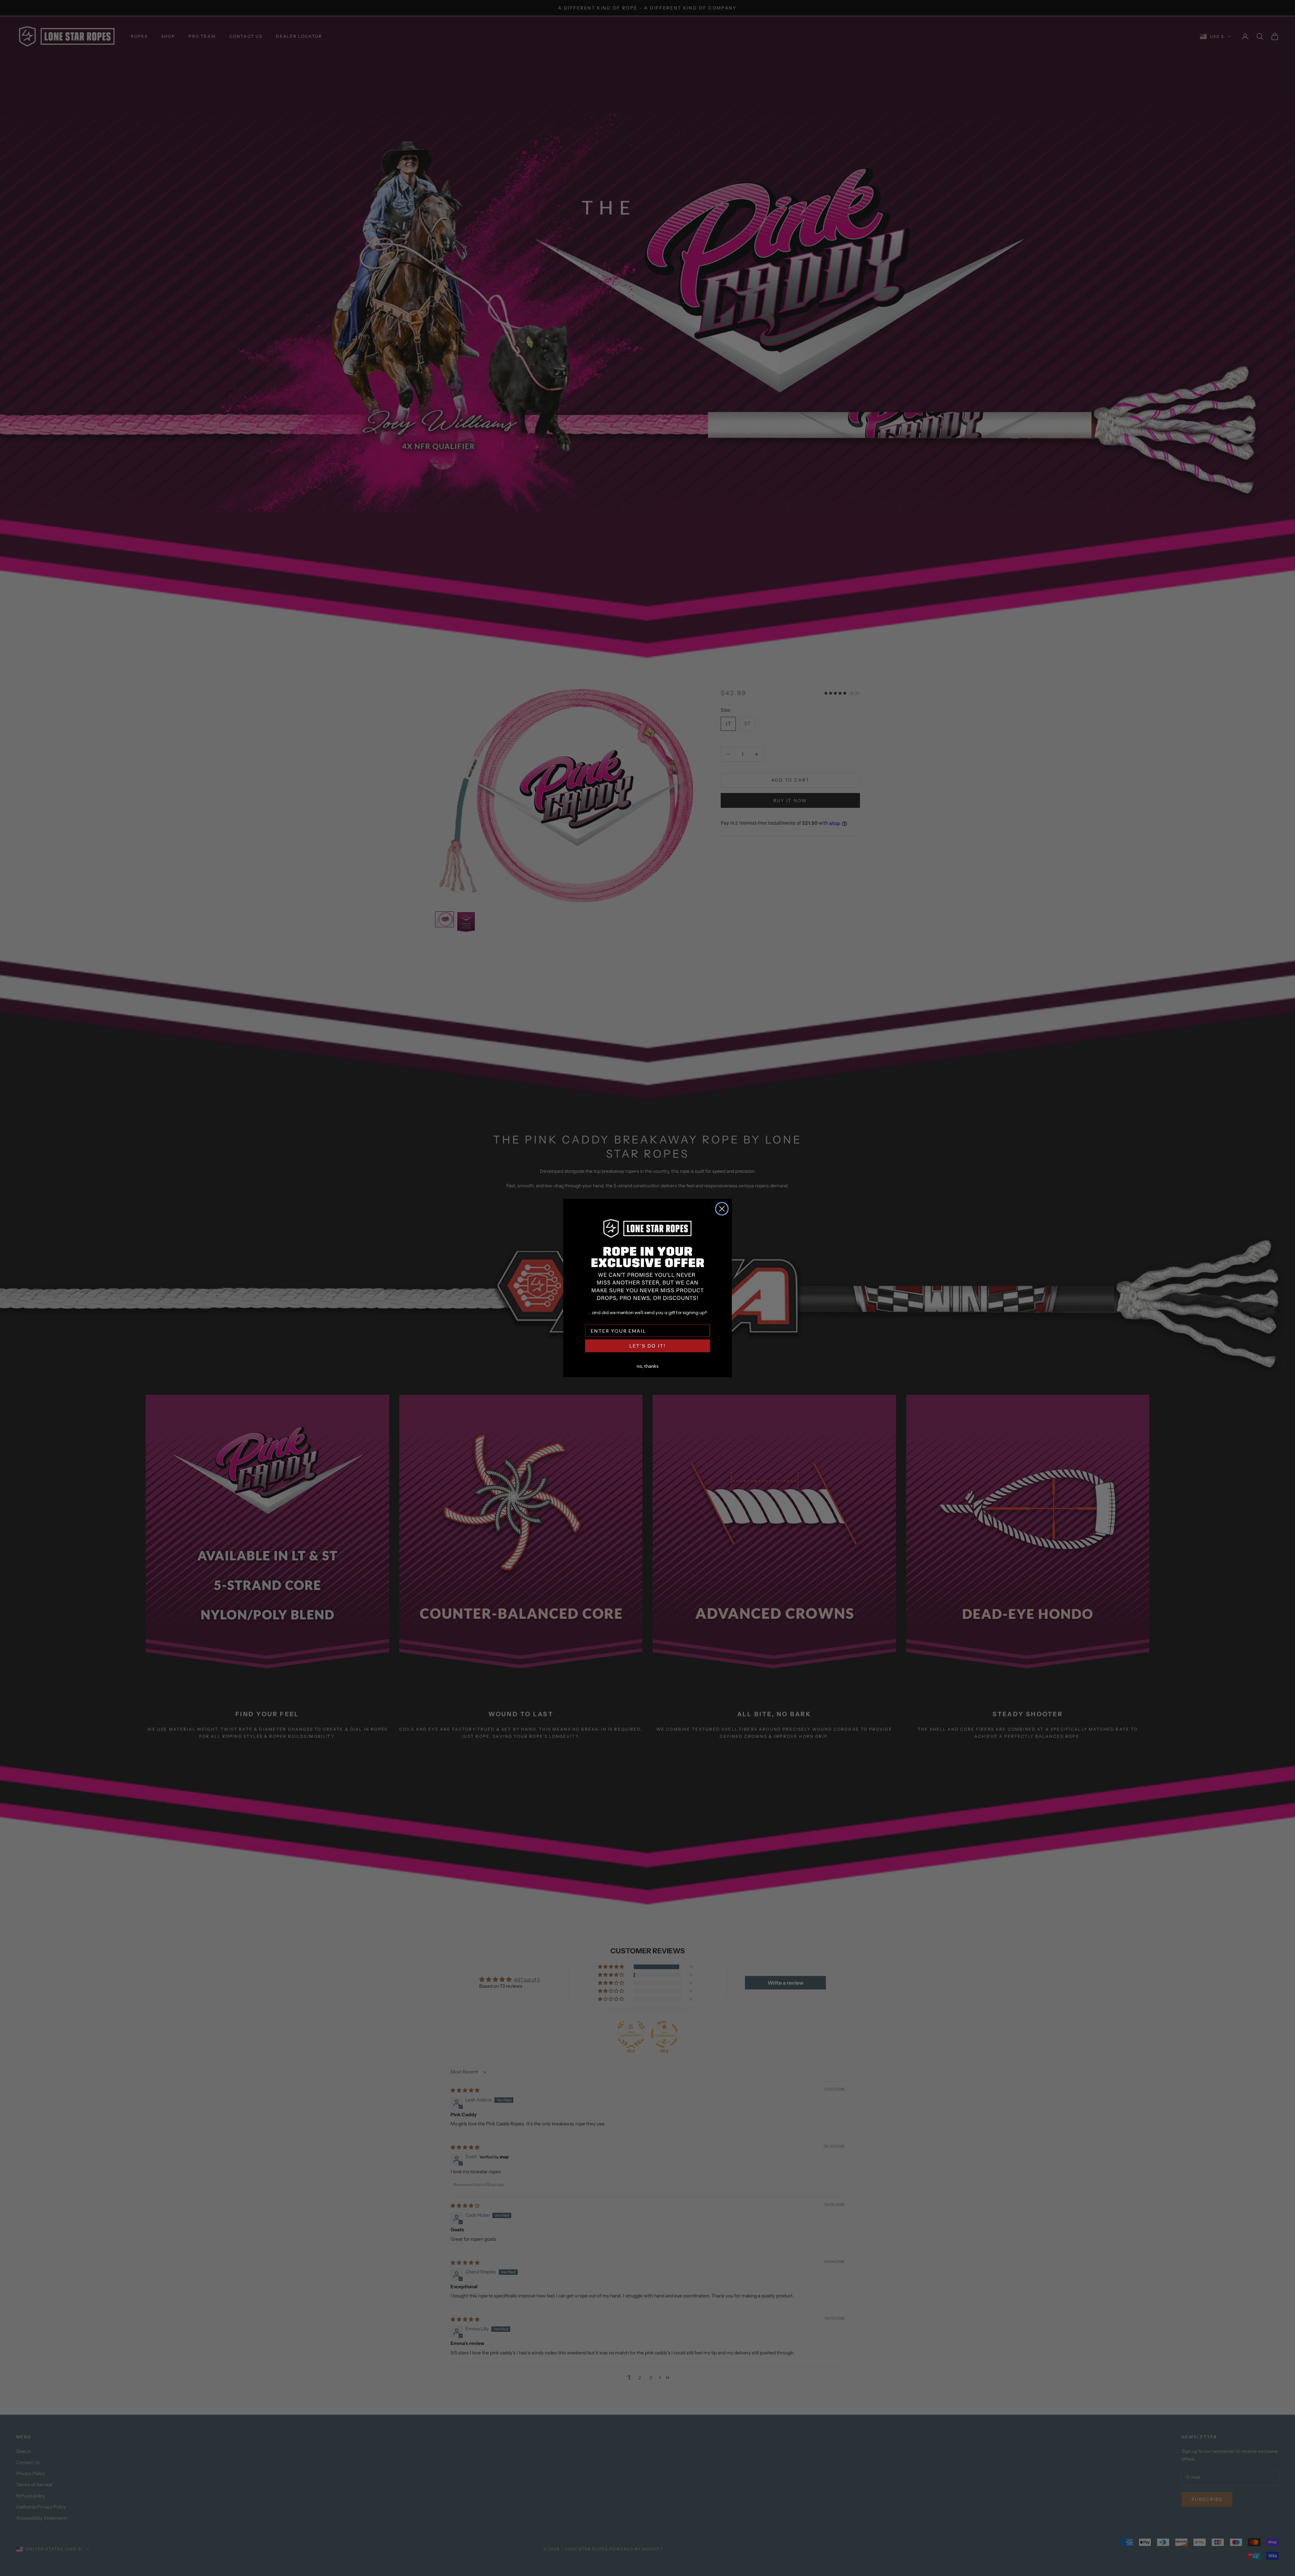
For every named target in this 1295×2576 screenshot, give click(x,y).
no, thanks (648, 1365)
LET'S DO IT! (647, 1346)
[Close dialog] (722, 1209)
